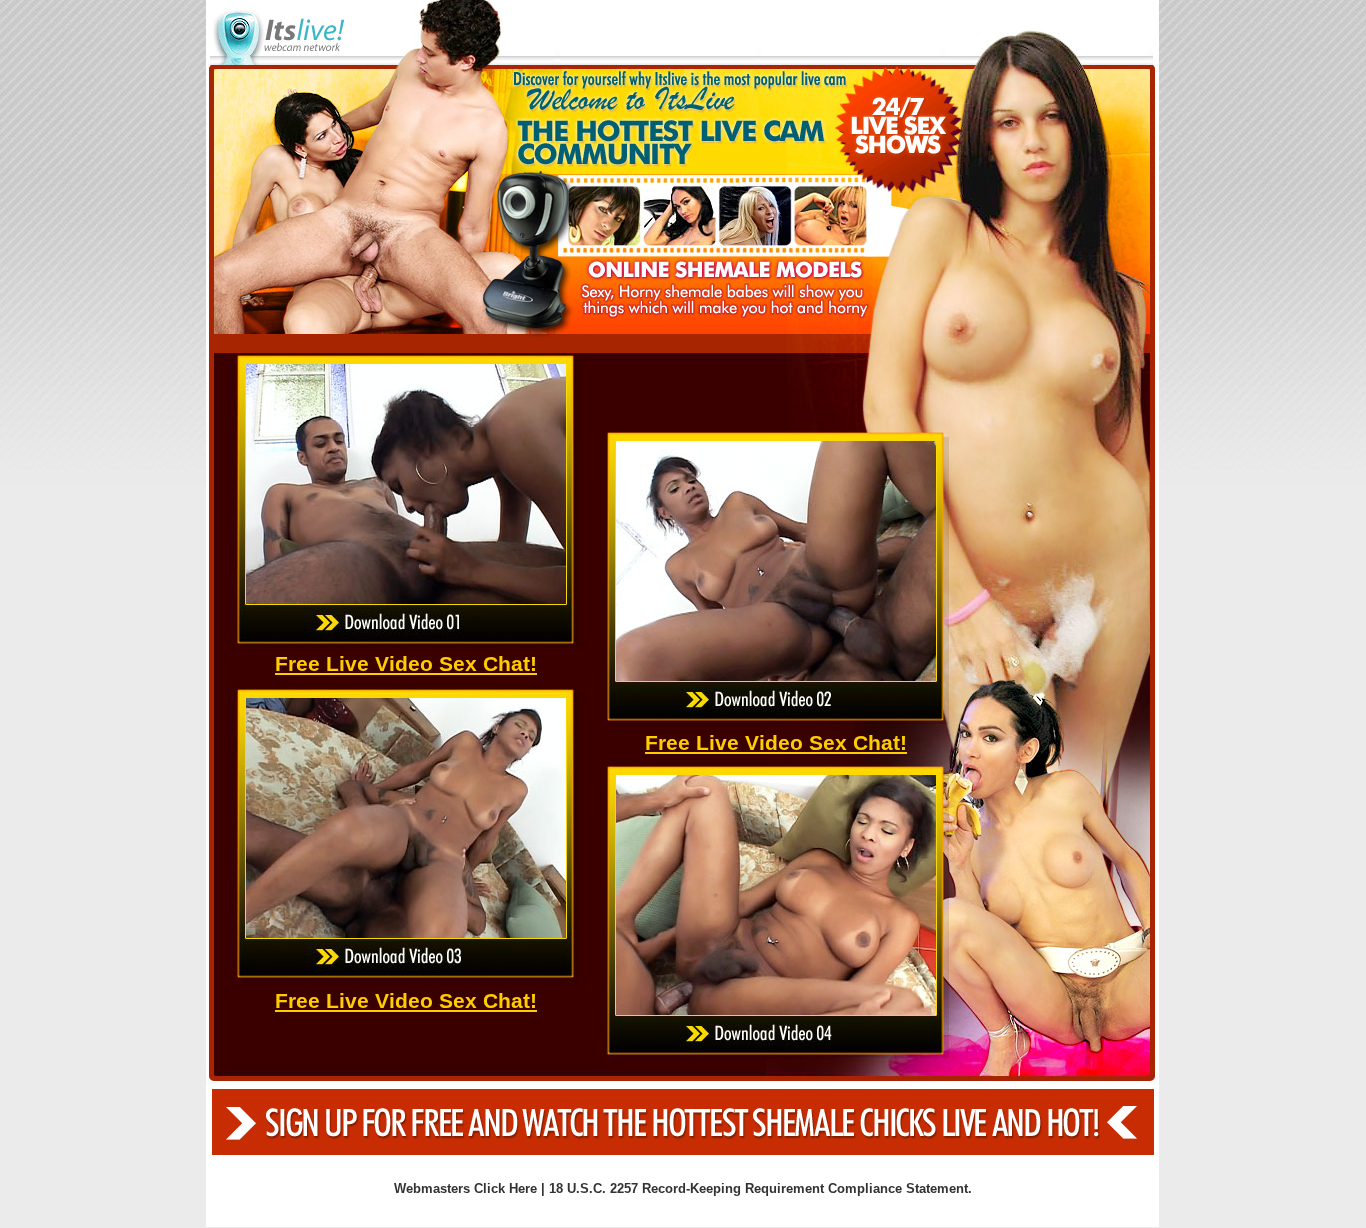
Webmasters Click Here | (471, 1188)
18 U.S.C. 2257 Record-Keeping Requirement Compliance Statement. (760, 1188)
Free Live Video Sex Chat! (406, 663)
